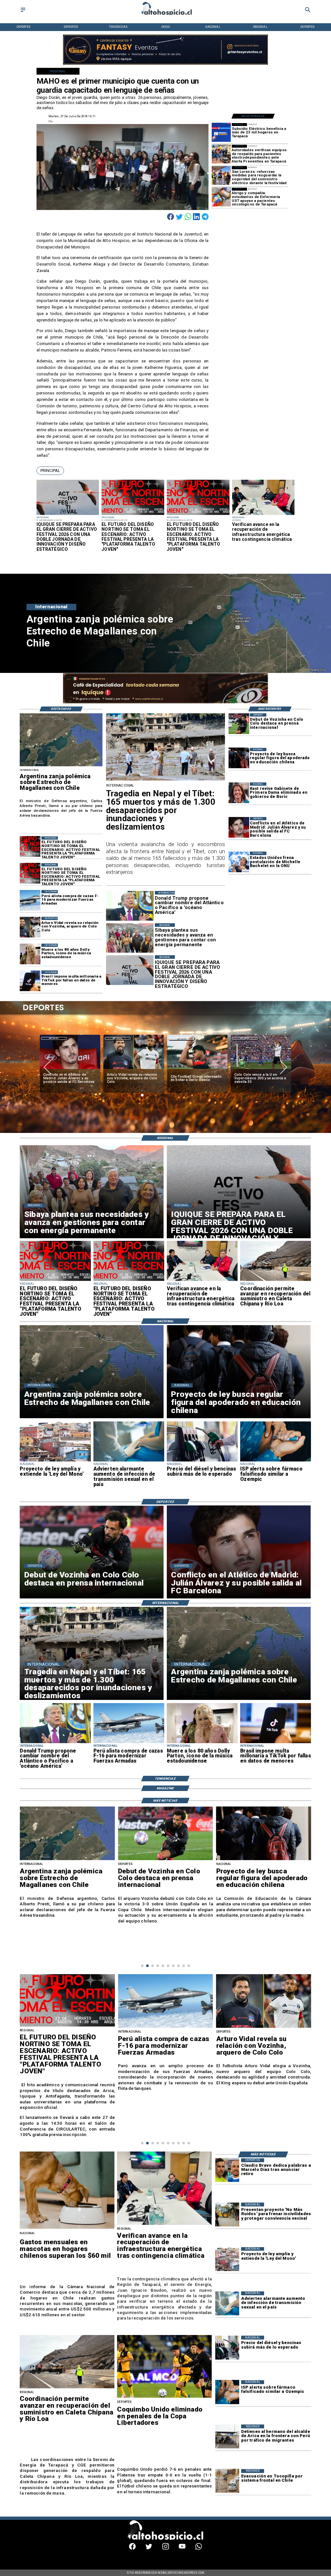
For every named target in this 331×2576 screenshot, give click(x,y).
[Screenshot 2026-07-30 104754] (221, 197)
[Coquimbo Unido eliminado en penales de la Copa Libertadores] (261, 1069)
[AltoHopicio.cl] (23, 12)
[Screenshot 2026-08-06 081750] (221, 176)
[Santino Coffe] (166, 64)
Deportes (54, 1038)
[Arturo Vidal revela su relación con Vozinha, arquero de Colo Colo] (30, 927)
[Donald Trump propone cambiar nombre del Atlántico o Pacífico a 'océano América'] (55, 1743)
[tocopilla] (227, 2481)
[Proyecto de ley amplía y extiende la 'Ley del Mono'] (55, 1461)
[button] (50, 471)
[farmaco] (276, 1461)
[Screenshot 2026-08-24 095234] (263, 515)
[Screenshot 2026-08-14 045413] (221, 133)
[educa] (239, 758)
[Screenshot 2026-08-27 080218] (68, 515)
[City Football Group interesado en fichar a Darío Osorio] (134, 1069)
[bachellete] (239, 862)
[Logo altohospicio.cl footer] (164, 2539)
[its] (129, 1461)
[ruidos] (227, 2215)
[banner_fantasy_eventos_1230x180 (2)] (166, 702)
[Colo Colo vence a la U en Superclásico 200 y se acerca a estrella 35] (197, 1069)
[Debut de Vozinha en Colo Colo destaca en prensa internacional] (239, 724)
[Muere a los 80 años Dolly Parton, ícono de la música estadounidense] (30, 954)
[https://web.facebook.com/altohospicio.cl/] (132, 2548)
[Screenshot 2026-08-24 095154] (276, 1281)
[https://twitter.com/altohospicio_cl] (149, 2548)
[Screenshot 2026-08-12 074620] (221, 154)
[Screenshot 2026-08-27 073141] (133, 515)
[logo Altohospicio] (165, 15)
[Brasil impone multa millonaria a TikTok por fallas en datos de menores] (30, 981)
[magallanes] (61, 766)
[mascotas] (67, 2228)
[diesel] (202, 1461)
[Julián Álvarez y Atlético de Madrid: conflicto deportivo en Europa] (239, 827)
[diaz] (227, 2170)
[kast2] (239, 793)
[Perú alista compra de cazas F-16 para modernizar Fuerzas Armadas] (30, 900)
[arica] (227, 2436)
